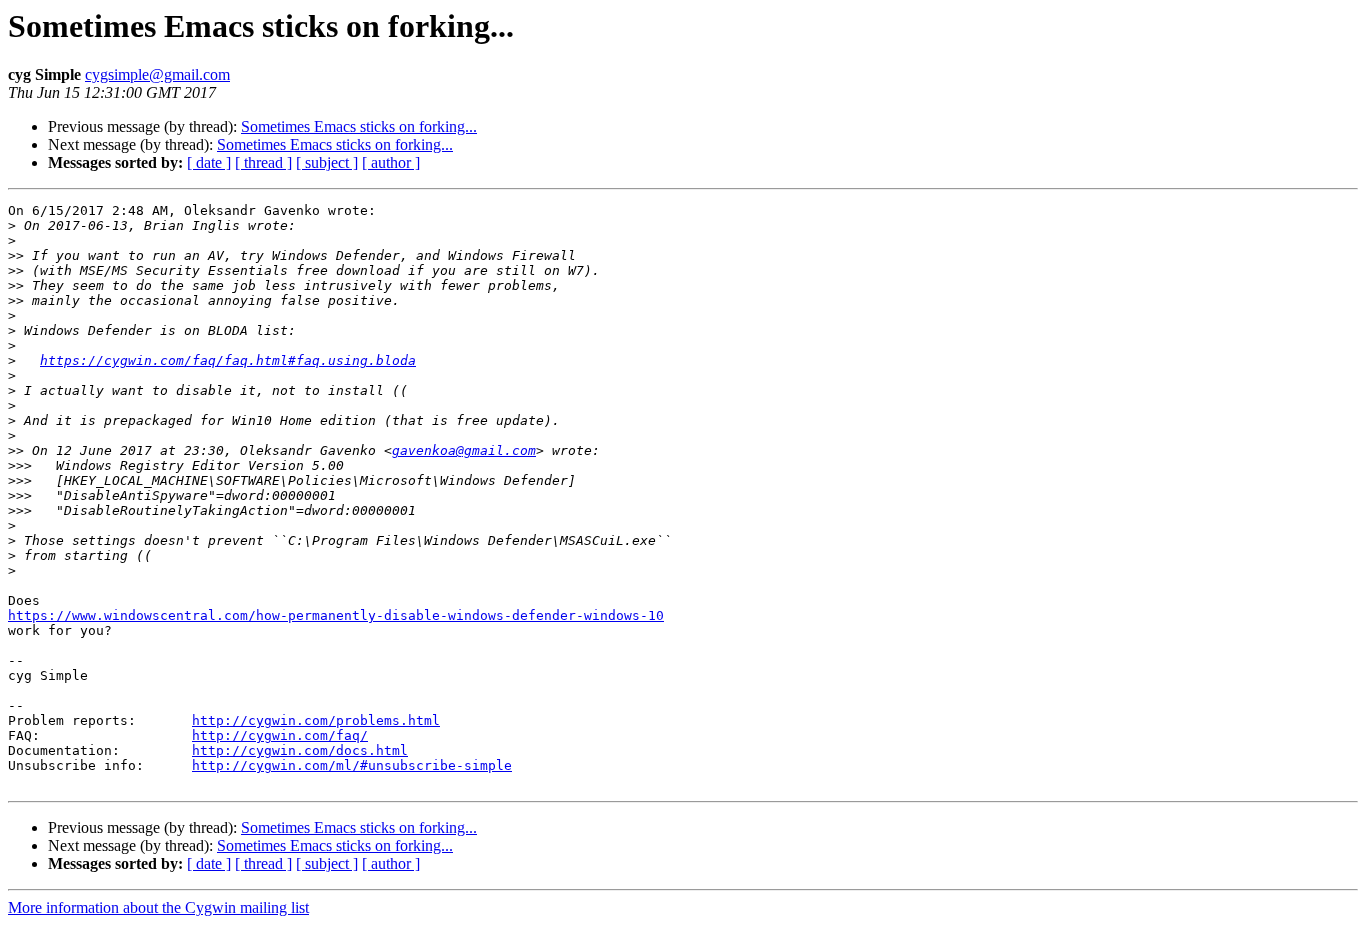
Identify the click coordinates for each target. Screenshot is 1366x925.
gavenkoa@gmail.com (464, 450)
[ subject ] (327, 162)
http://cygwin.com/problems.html (316, 720)
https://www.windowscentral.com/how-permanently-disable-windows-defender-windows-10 (336, 615)
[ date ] (209, 162)
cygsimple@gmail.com (157, 74)
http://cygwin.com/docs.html (300, 750)
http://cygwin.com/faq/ (280, 735)
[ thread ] (263, 162)
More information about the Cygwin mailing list (158, 907)
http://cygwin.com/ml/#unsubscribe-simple (352, 765)
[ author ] (391, 162)
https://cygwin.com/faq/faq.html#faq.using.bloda (228, 360)
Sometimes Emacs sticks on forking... (359, 126)
